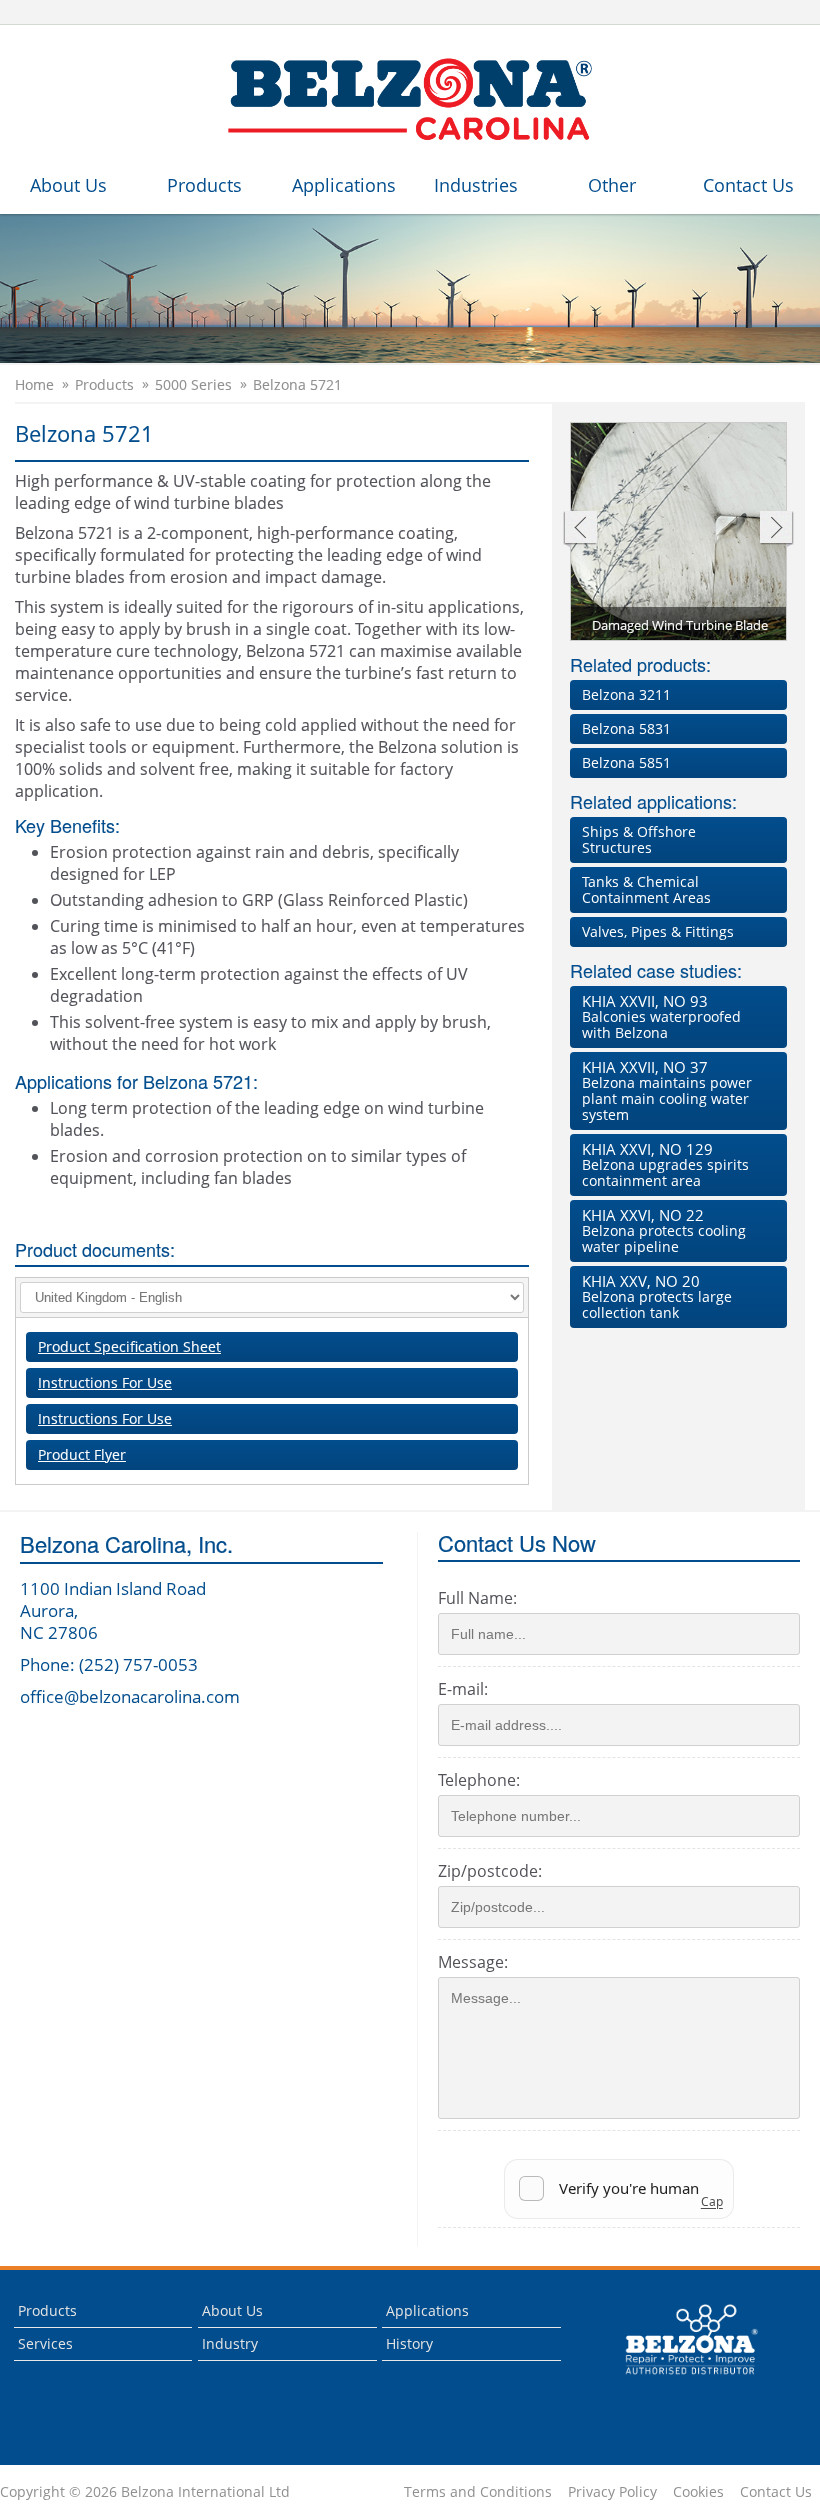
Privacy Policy (612, 2492)
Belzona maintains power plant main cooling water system (667, 1090)
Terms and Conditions (478, 2492)
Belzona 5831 (626, 728)
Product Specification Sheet (129, 1346)
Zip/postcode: (490, 1871)
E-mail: (463, 1689)
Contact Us (748, 185)
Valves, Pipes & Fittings (658, 931)
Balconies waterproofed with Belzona (661, 1016)
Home (34, 385)
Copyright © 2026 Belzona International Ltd (145, 2492)
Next (776, 529)
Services (45, 2343)
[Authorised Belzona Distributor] (410, 99)
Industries (476, 185)
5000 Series (193, 385)
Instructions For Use (105, 1382)
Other (612, 185)
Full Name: (477, 1598)
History (409, 2343)
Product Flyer (82, 1454)
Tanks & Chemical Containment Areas (646, 889)
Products (204, 185)
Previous (579, 529)
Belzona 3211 (626, 694)
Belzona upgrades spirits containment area (665, 1164)
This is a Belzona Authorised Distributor (677, 2379)
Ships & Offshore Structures (639, 839)
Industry (230, 2343)
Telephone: (479, 1780)
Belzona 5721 (297, 385)
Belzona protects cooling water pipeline (664, 1230)
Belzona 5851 (626, 762)
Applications (344, 185)
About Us (68, 185)
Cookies (698, 2492)
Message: (473, 1962)
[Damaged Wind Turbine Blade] (679, 533)
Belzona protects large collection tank (657, 1296)
